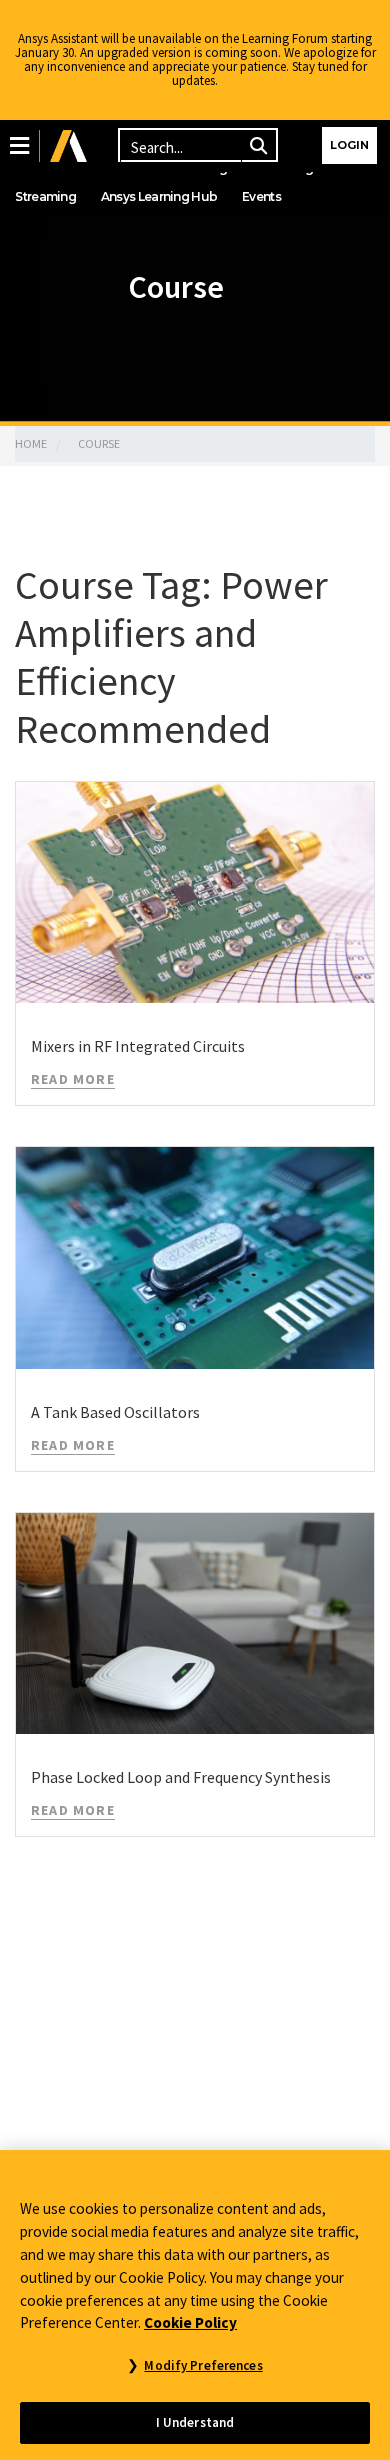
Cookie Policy (190, 2322)
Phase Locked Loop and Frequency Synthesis (181, 1777)
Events (261, 196)
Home (31, 443)
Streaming (45, 196)
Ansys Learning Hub (159, 196)
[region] (195, 2305)
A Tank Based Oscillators (115, 1412)
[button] (19, 146)
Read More (73, 1079)
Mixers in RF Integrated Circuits (138, 1046)
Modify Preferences (203, 2365)
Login (349, 145)
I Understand (195, 2422)
